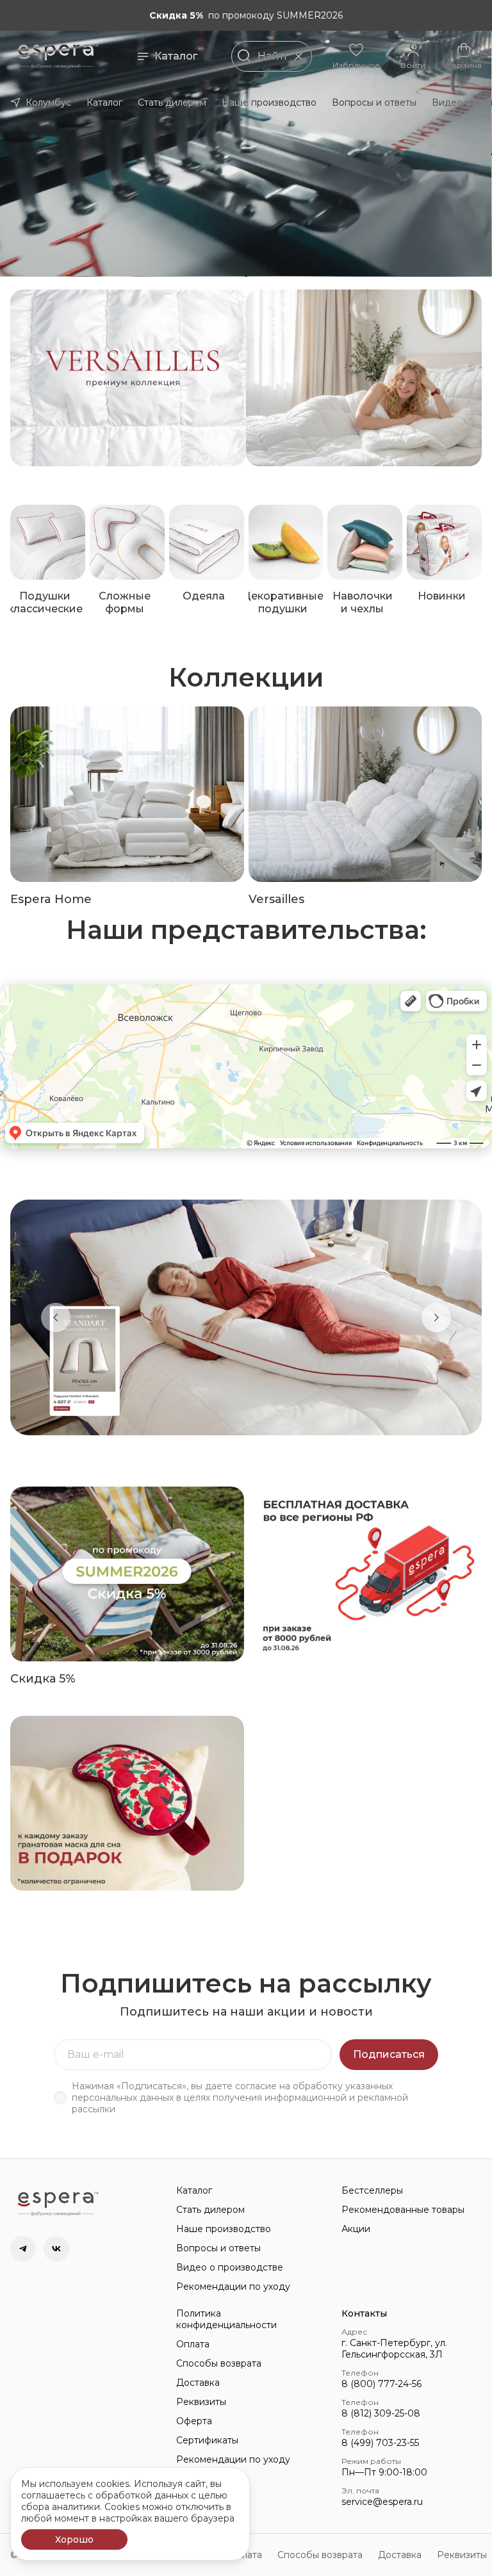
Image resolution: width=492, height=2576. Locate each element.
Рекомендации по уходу (233, 2287)
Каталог (176, 56)
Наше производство (269, 102)
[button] (356, 56)
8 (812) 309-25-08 (381, 2413)
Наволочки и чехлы (363, 602)
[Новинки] (444, 542)
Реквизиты (201, 2402)
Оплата (193, 2344)
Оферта (194, 2421)
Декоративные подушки (283, 602)
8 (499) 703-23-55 (380, 2443)
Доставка (198, 2383)
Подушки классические (45, 602)
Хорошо (74, 2539)
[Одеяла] (207, 542)
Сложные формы (125, 602)
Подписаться (389, 2054)
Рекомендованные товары (403, 2210)
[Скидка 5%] (127, 1574)
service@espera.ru (382, 2502)
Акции (356, 2229)
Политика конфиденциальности (226, 2319)
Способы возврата (219, 2363)
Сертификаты (207, 2440)
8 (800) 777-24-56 (381, 2384)
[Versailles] (365, 794)
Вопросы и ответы (374, 102)
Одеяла (204, 596)
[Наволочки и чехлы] (365, 542)
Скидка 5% (43, 1679)
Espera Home (51, 899)
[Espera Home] (127, 794)
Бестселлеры (372, 2190)
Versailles (276, 899)
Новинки (442, 596)
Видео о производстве (230, 2267)
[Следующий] (436, 1317)
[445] (364, 378)
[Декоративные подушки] (286, 542)
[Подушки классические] (48, 542)
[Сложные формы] (127, 542)
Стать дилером (172, 102)
